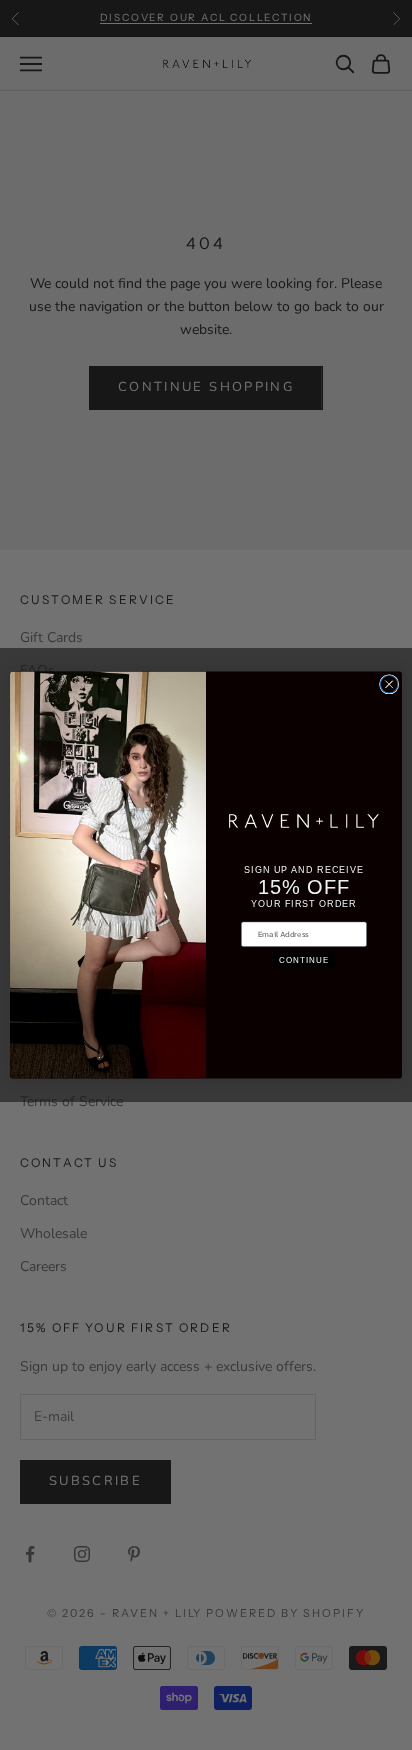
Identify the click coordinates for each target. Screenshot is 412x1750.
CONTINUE (304, 960)
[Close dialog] (389, 685)
